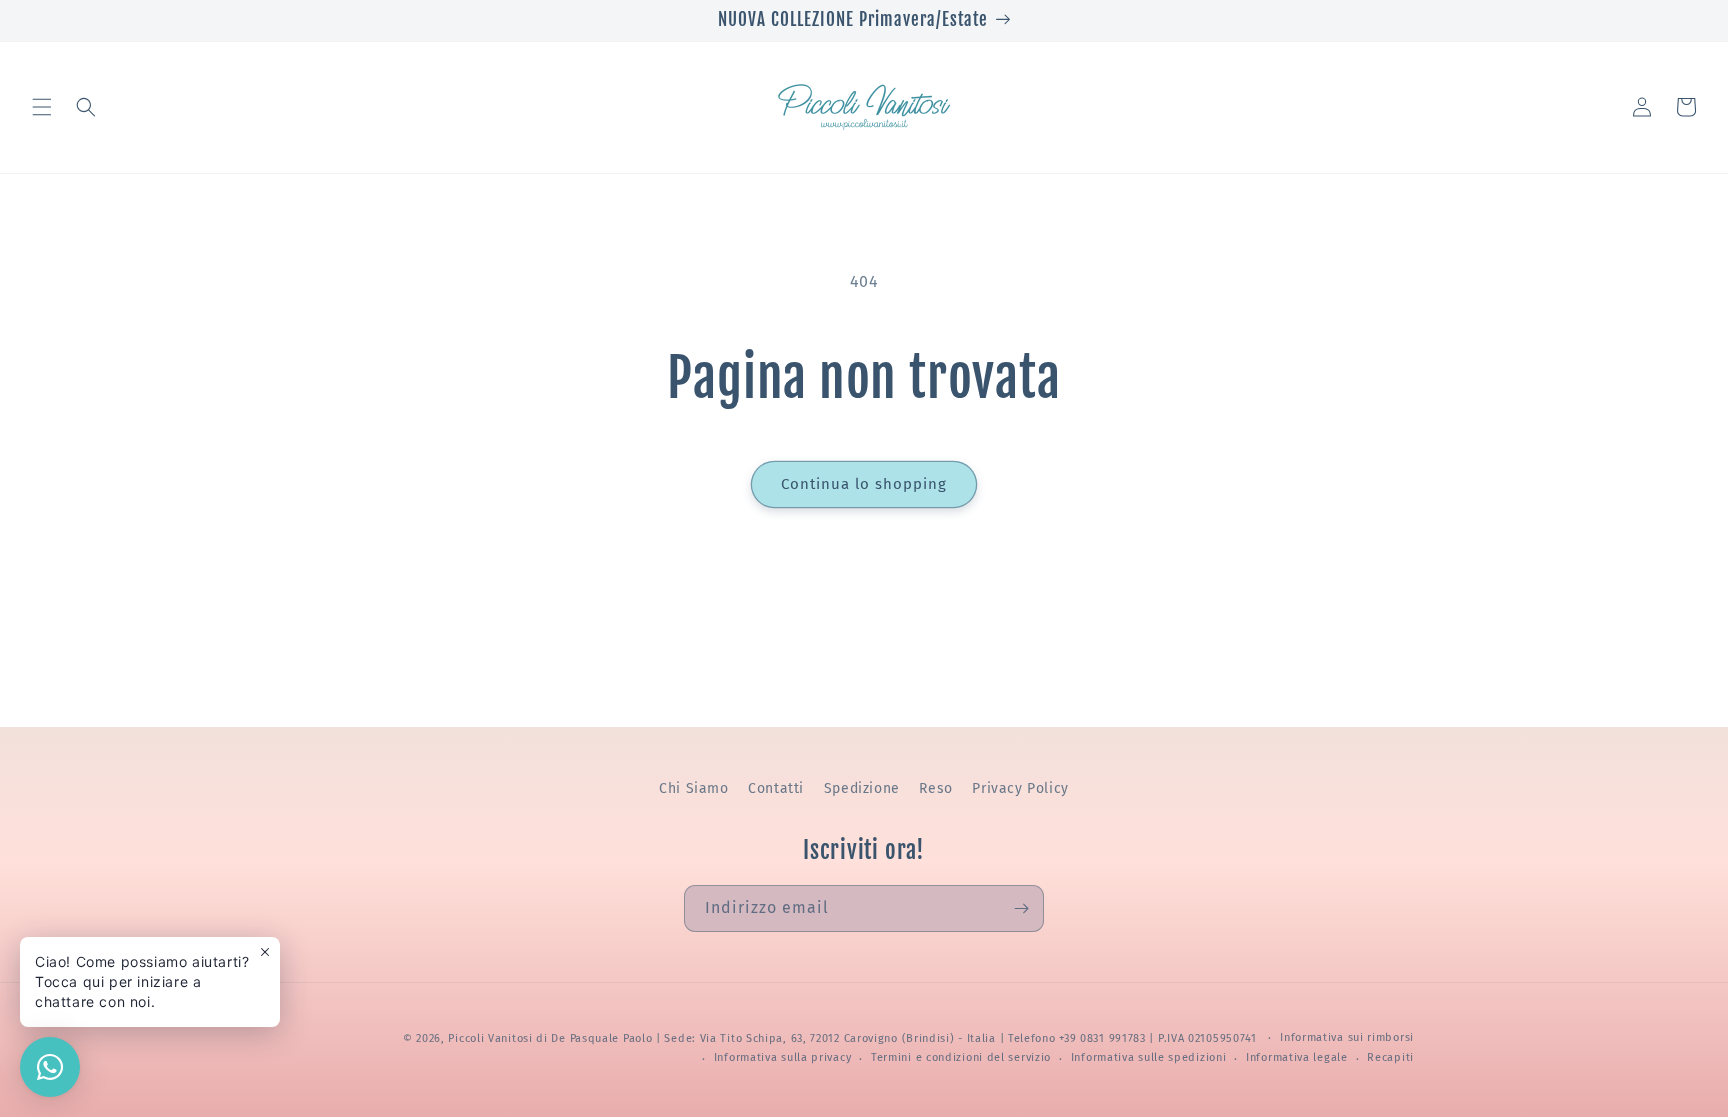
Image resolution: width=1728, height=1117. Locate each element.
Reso (935, 788)
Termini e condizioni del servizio (961, 1057)
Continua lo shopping (864, 484)
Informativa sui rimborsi (1347, 1037)
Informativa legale (1297, 1057)
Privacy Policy (1020, 788)
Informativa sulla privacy (783, 1057)
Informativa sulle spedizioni (1149, 1057)
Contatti (776, 788)
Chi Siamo (693, 788)
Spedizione (862, 788)
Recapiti (1390, 1057)
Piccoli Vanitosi (490, 1038)
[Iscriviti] (1021, 908)
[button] (42, 107)
